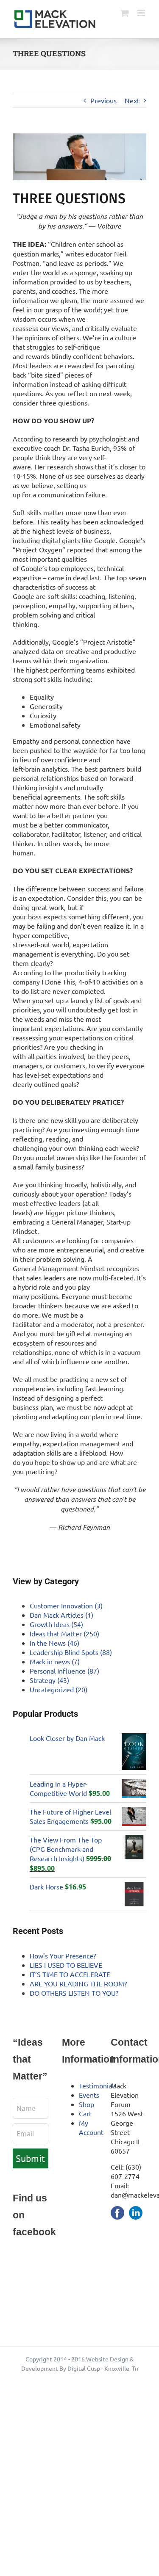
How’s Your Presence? (63, 1955)
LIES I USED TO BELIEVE (66, 1965)
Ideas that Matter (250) (64, 1633)
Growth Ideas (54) (56, 1624)
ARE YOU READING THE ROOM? (78, 1983)
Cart (85, 2113)
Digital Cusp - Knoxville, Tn (103, 2368)
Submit (30, 2158)
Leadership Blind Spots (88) (71, 1652)
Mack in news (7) (55, 1661)
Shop (86, 2104)
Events (89, 2095)
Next (132, 100)
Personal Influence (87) (64, 1671)
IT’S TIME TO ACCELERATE (70, 1974)
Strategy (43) (49, 1680)
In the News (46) (54, 1643)
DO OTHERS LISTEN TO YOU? (74, 1993)
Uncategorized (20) (59, 1689)
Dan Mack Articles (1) (61, 1615)
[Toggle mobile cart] (125, 13)
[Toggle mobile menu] (142, 13)
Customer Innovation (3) (66, 1605)
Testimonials (98, 2085)
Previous (103, 100)
